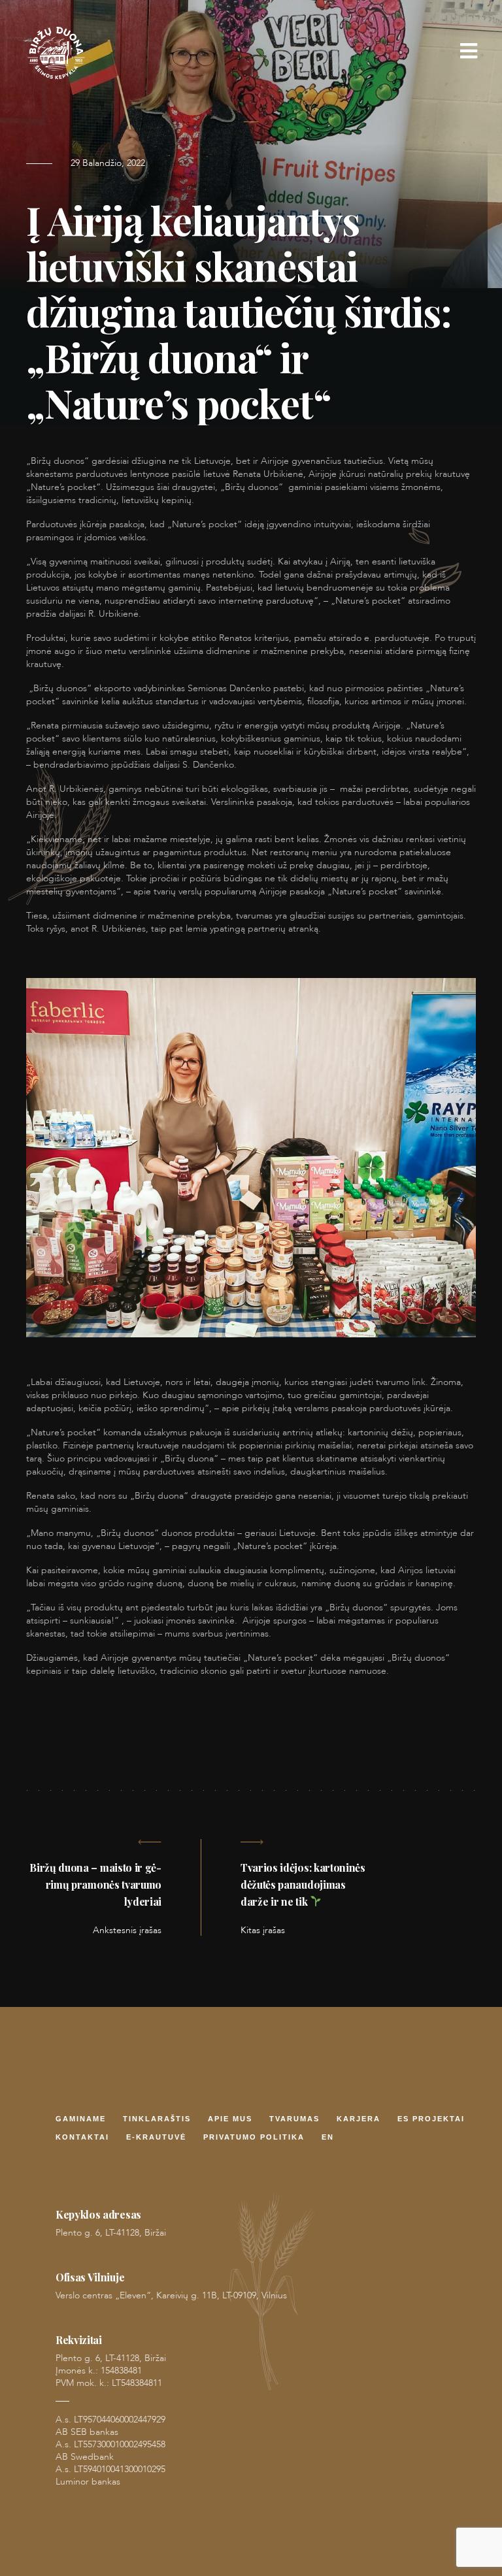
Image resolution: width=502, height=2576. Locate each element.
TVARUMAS (294, 2120)
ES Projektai (431, 2120)
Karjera (359, 2120)
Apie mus (230, 2120)
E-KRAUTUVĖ (156, 2138)
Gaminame (81, 2120)
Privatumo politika (254, 2138)
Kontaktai (82, 2138)
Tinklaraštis (157, 2120)
